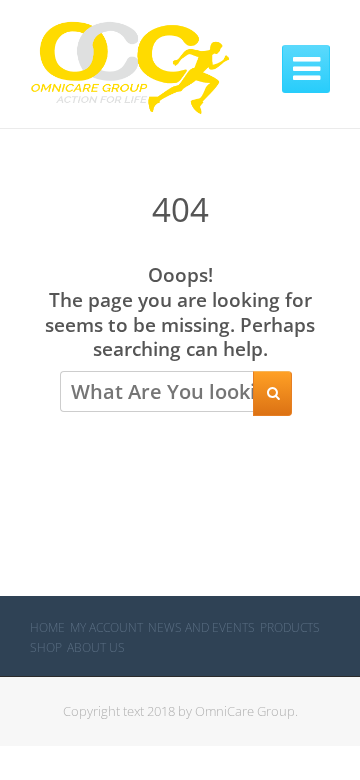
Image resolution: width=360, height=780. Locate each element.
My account (106, 627)
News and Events (201, 627)
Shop (46, 647)
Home (47, 627)
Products (290, 627)
